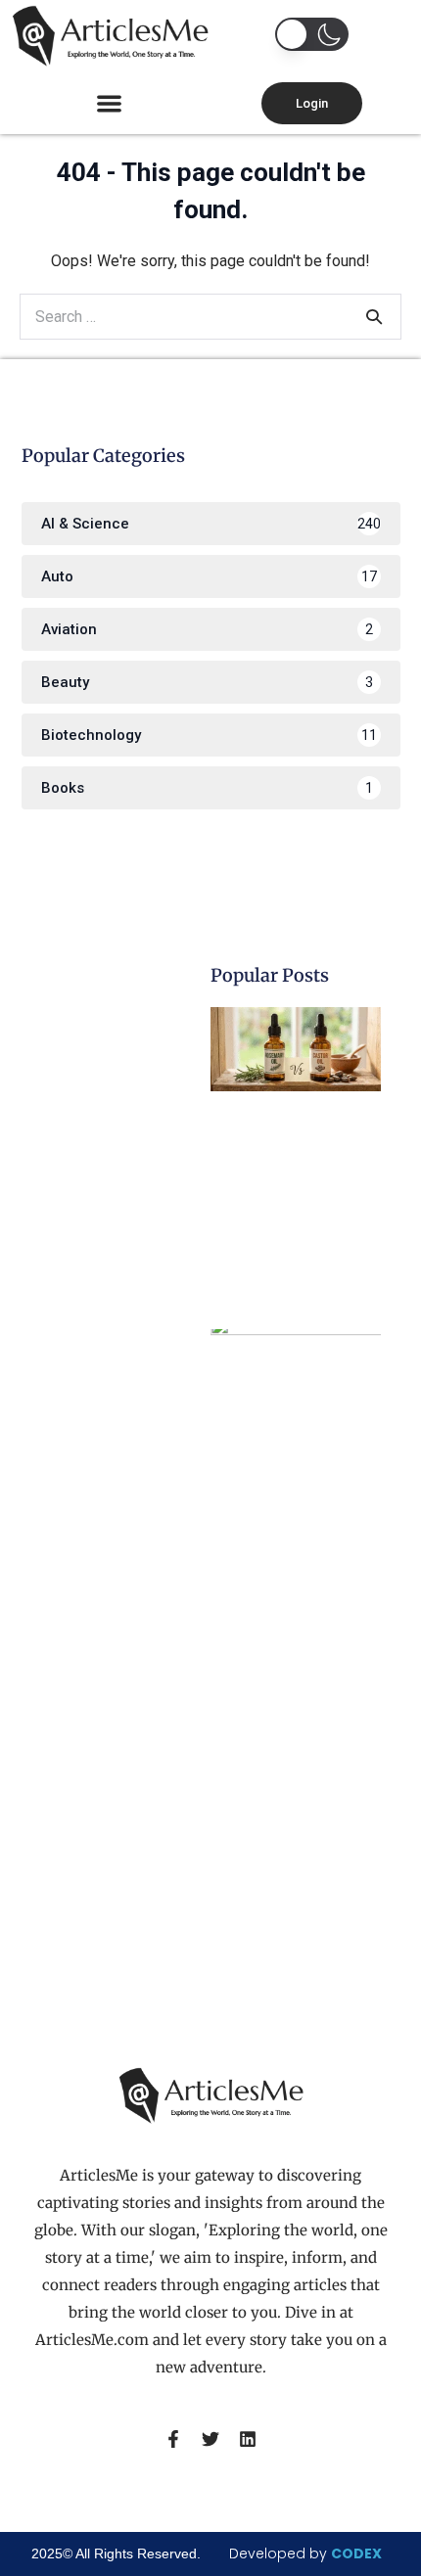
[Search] (374, 316)
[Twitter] (210, 2439)
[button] (110, 103)
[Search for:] (210, 317)
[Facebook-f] (173, 2439)
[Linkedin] (248, 2439)
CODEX (356, 2553)
